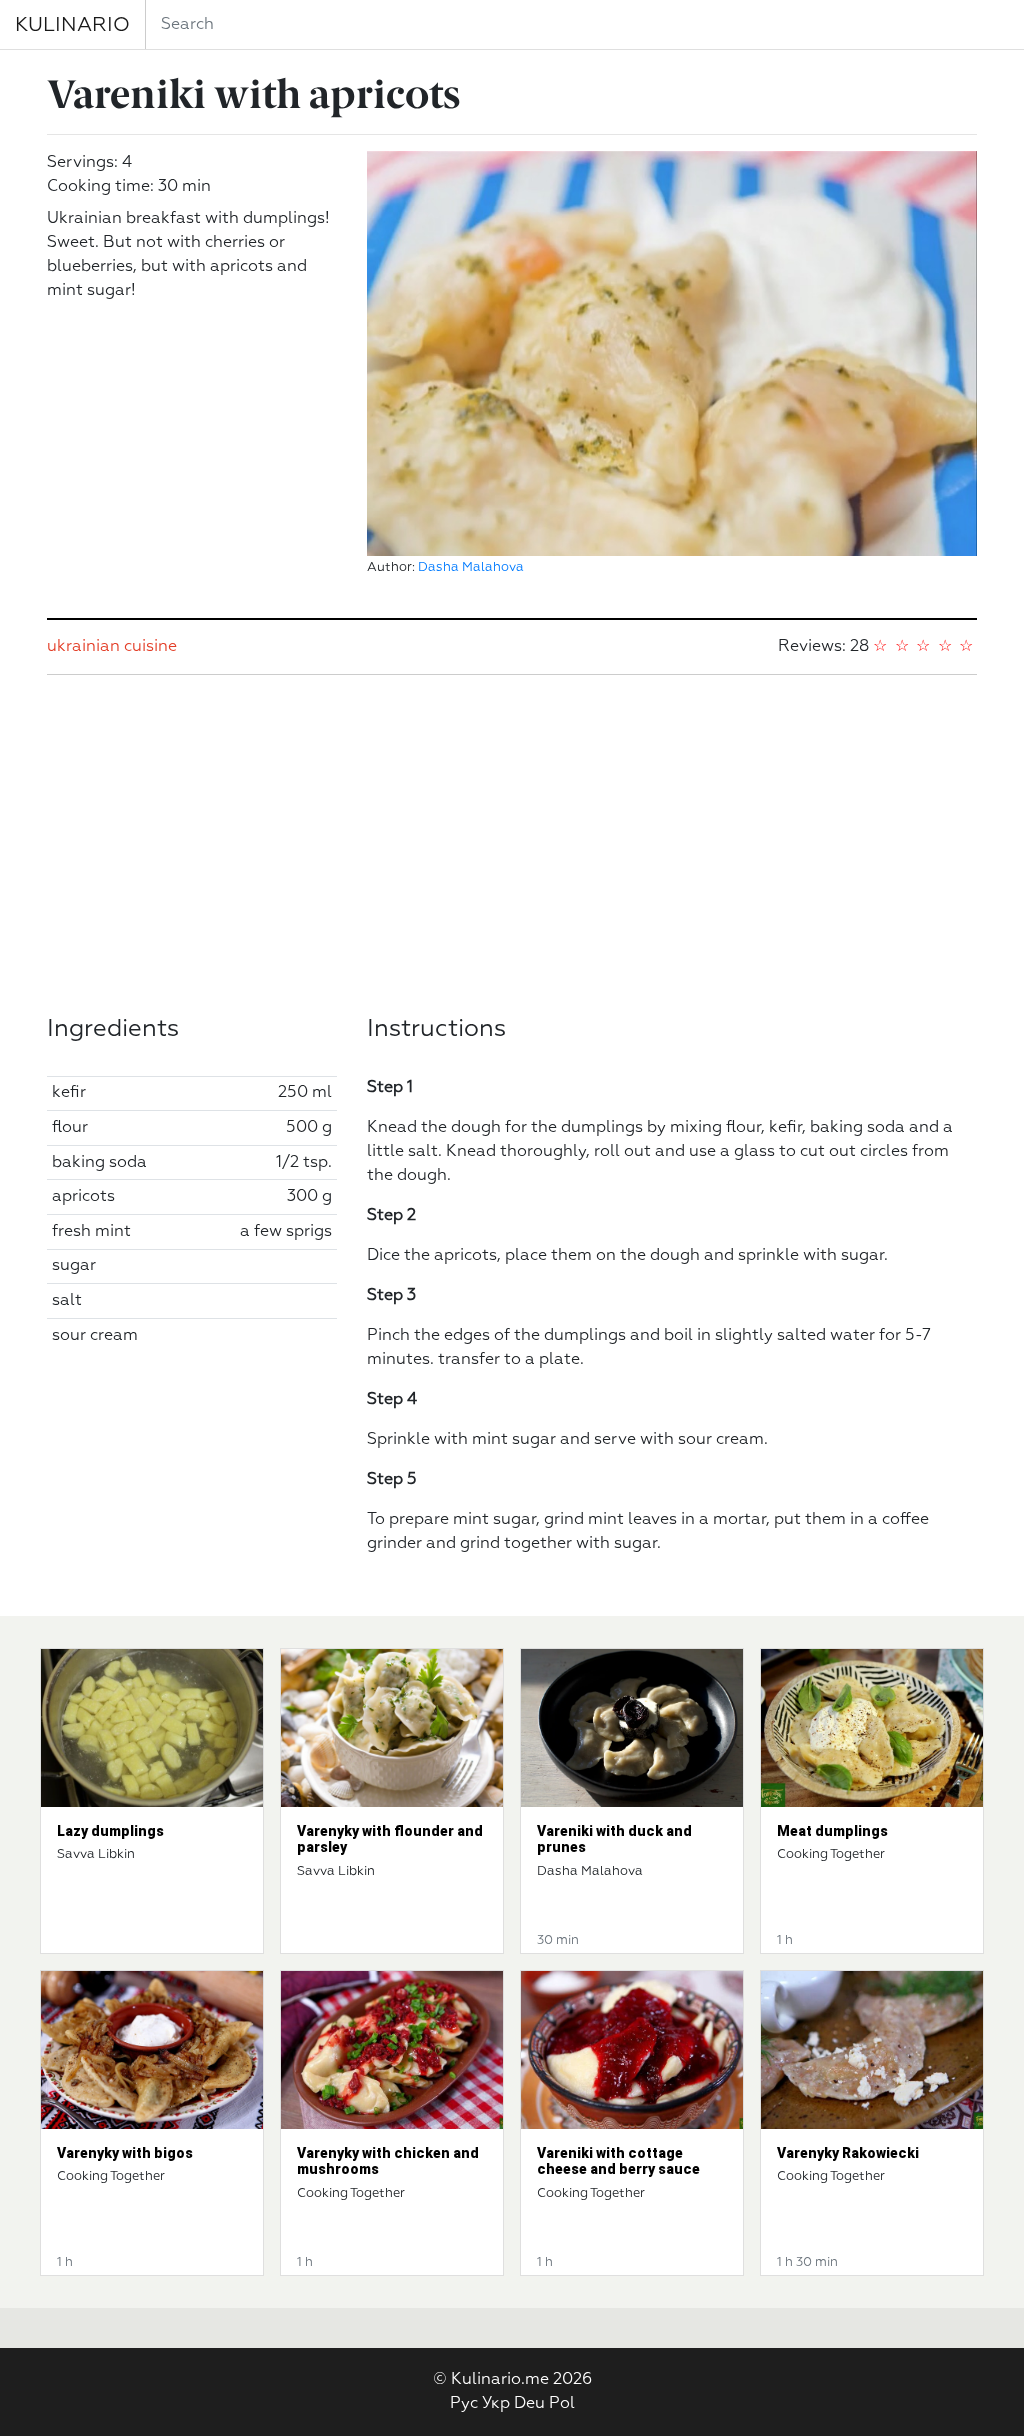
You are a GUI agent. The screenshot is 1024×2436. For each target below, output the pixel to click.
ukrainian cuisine (112, 647)
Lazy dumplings (110, 1831)
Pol (562, 2404)
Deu (529, 2404)
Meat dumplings (832, 1831)
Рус (464, 2404)
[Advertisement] (512, 845)
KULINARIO (72, 25)
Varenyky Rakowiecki (848, 2153)
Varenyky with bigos (125, 2153)
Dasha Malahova (471, 567)
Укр (496, 2404)
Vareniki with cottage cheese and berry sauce (618, 2161)
